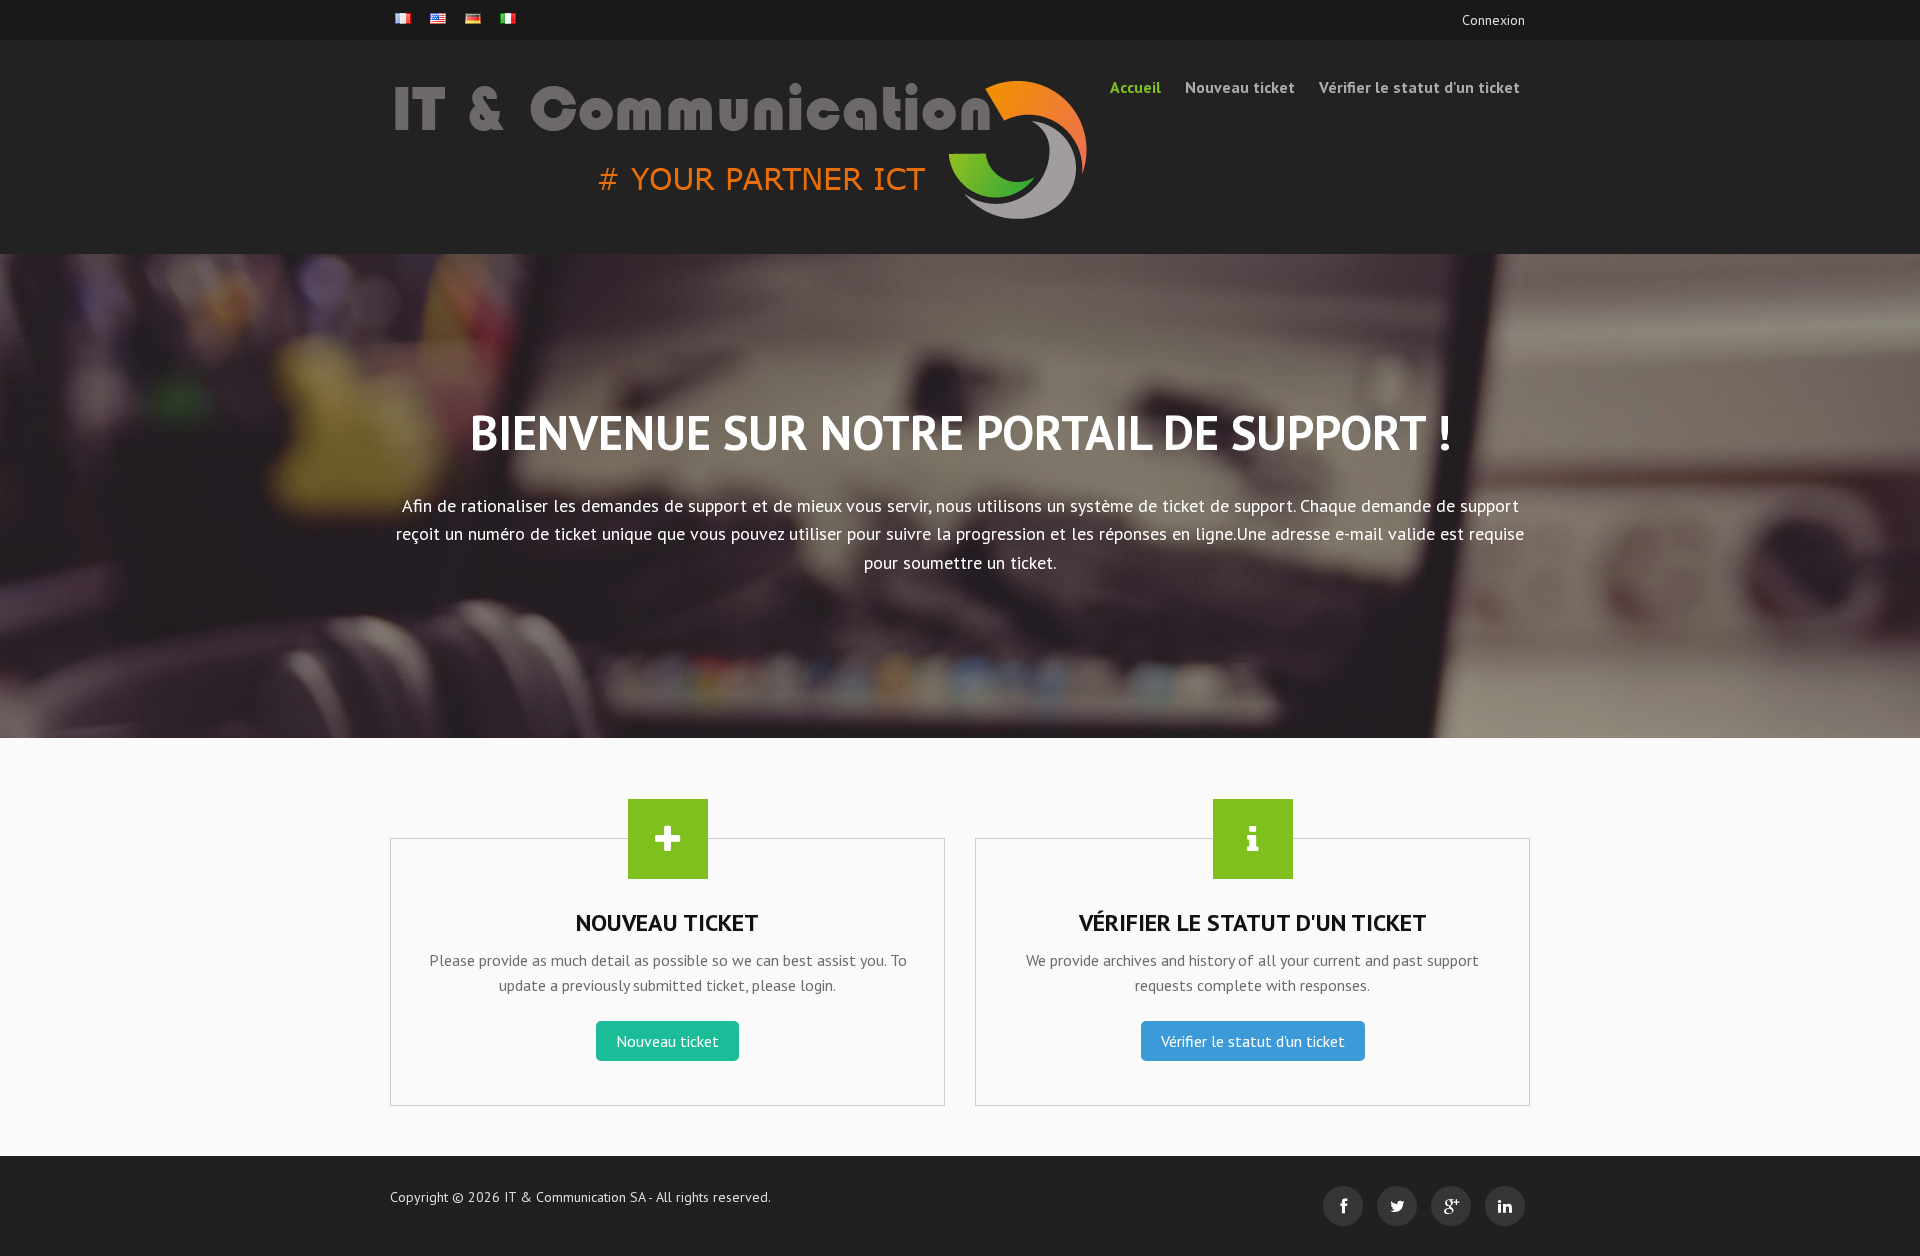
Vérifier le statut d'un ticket (1419, 87)
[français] (403, 18)
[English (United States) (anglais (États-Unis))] (438, 18)
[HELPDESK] (570, 147)
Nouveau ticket (1240, 87)
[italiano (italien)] (508, 18)
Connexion (1493, 20)
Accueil (1135, 87)
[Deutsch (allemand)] (473, 18)
